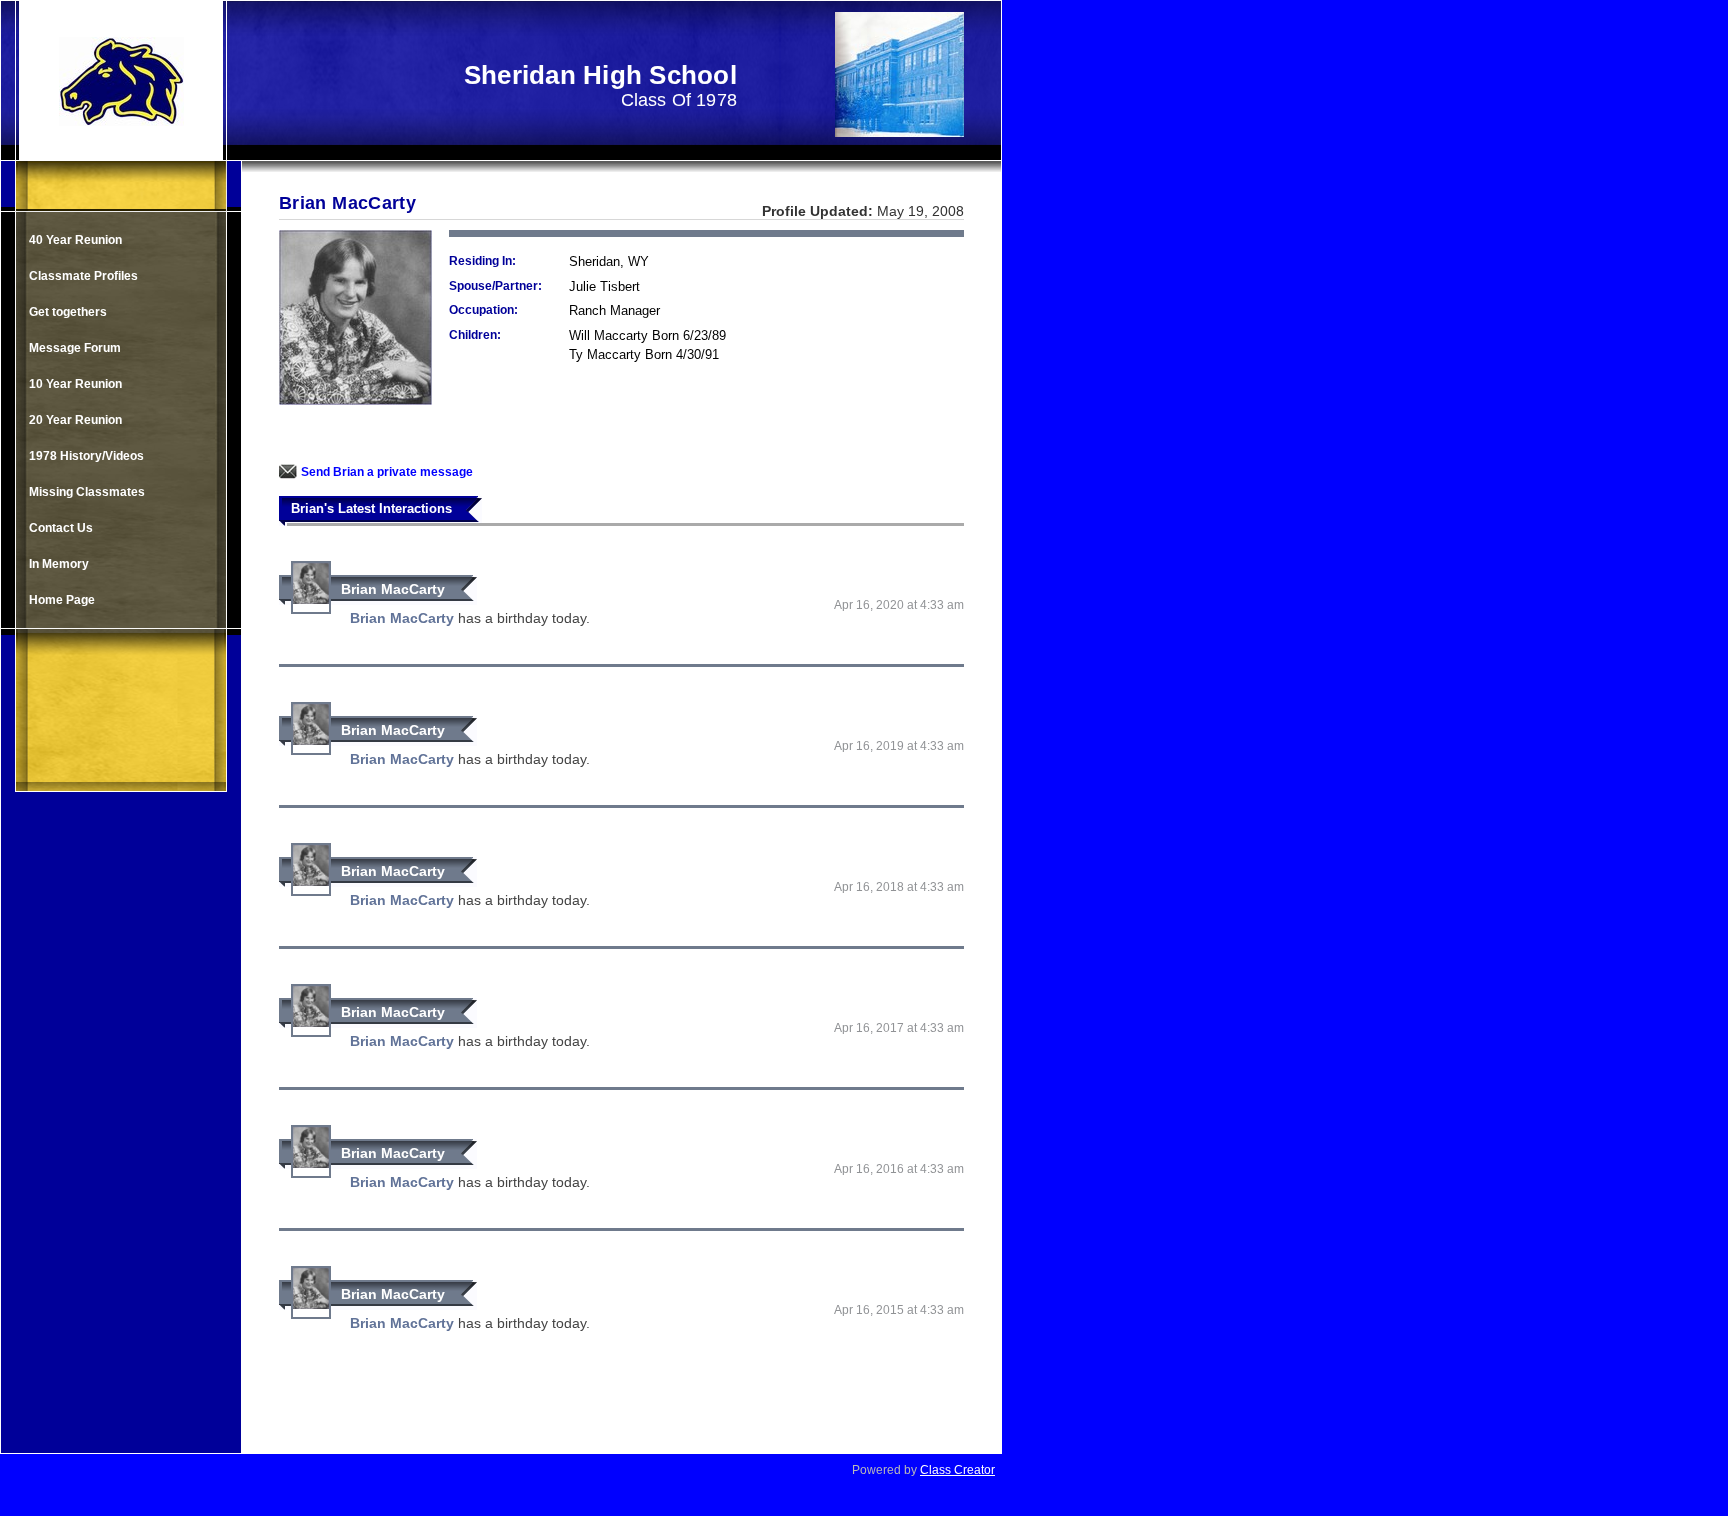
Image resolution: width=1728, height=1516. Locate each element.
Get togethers (68, 312)
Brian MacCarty (393, 589)
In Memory (59, 564)
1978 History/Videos (86, 456)
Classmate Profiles (83, 276)
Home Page (62, 600)
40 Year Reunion (75, 240)
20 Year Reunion (75, 420)
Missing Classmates (87, 492)
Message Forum (75, 348)
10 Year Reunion (75, 384)
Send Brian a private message (387, 472)
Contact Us (61, 528)
